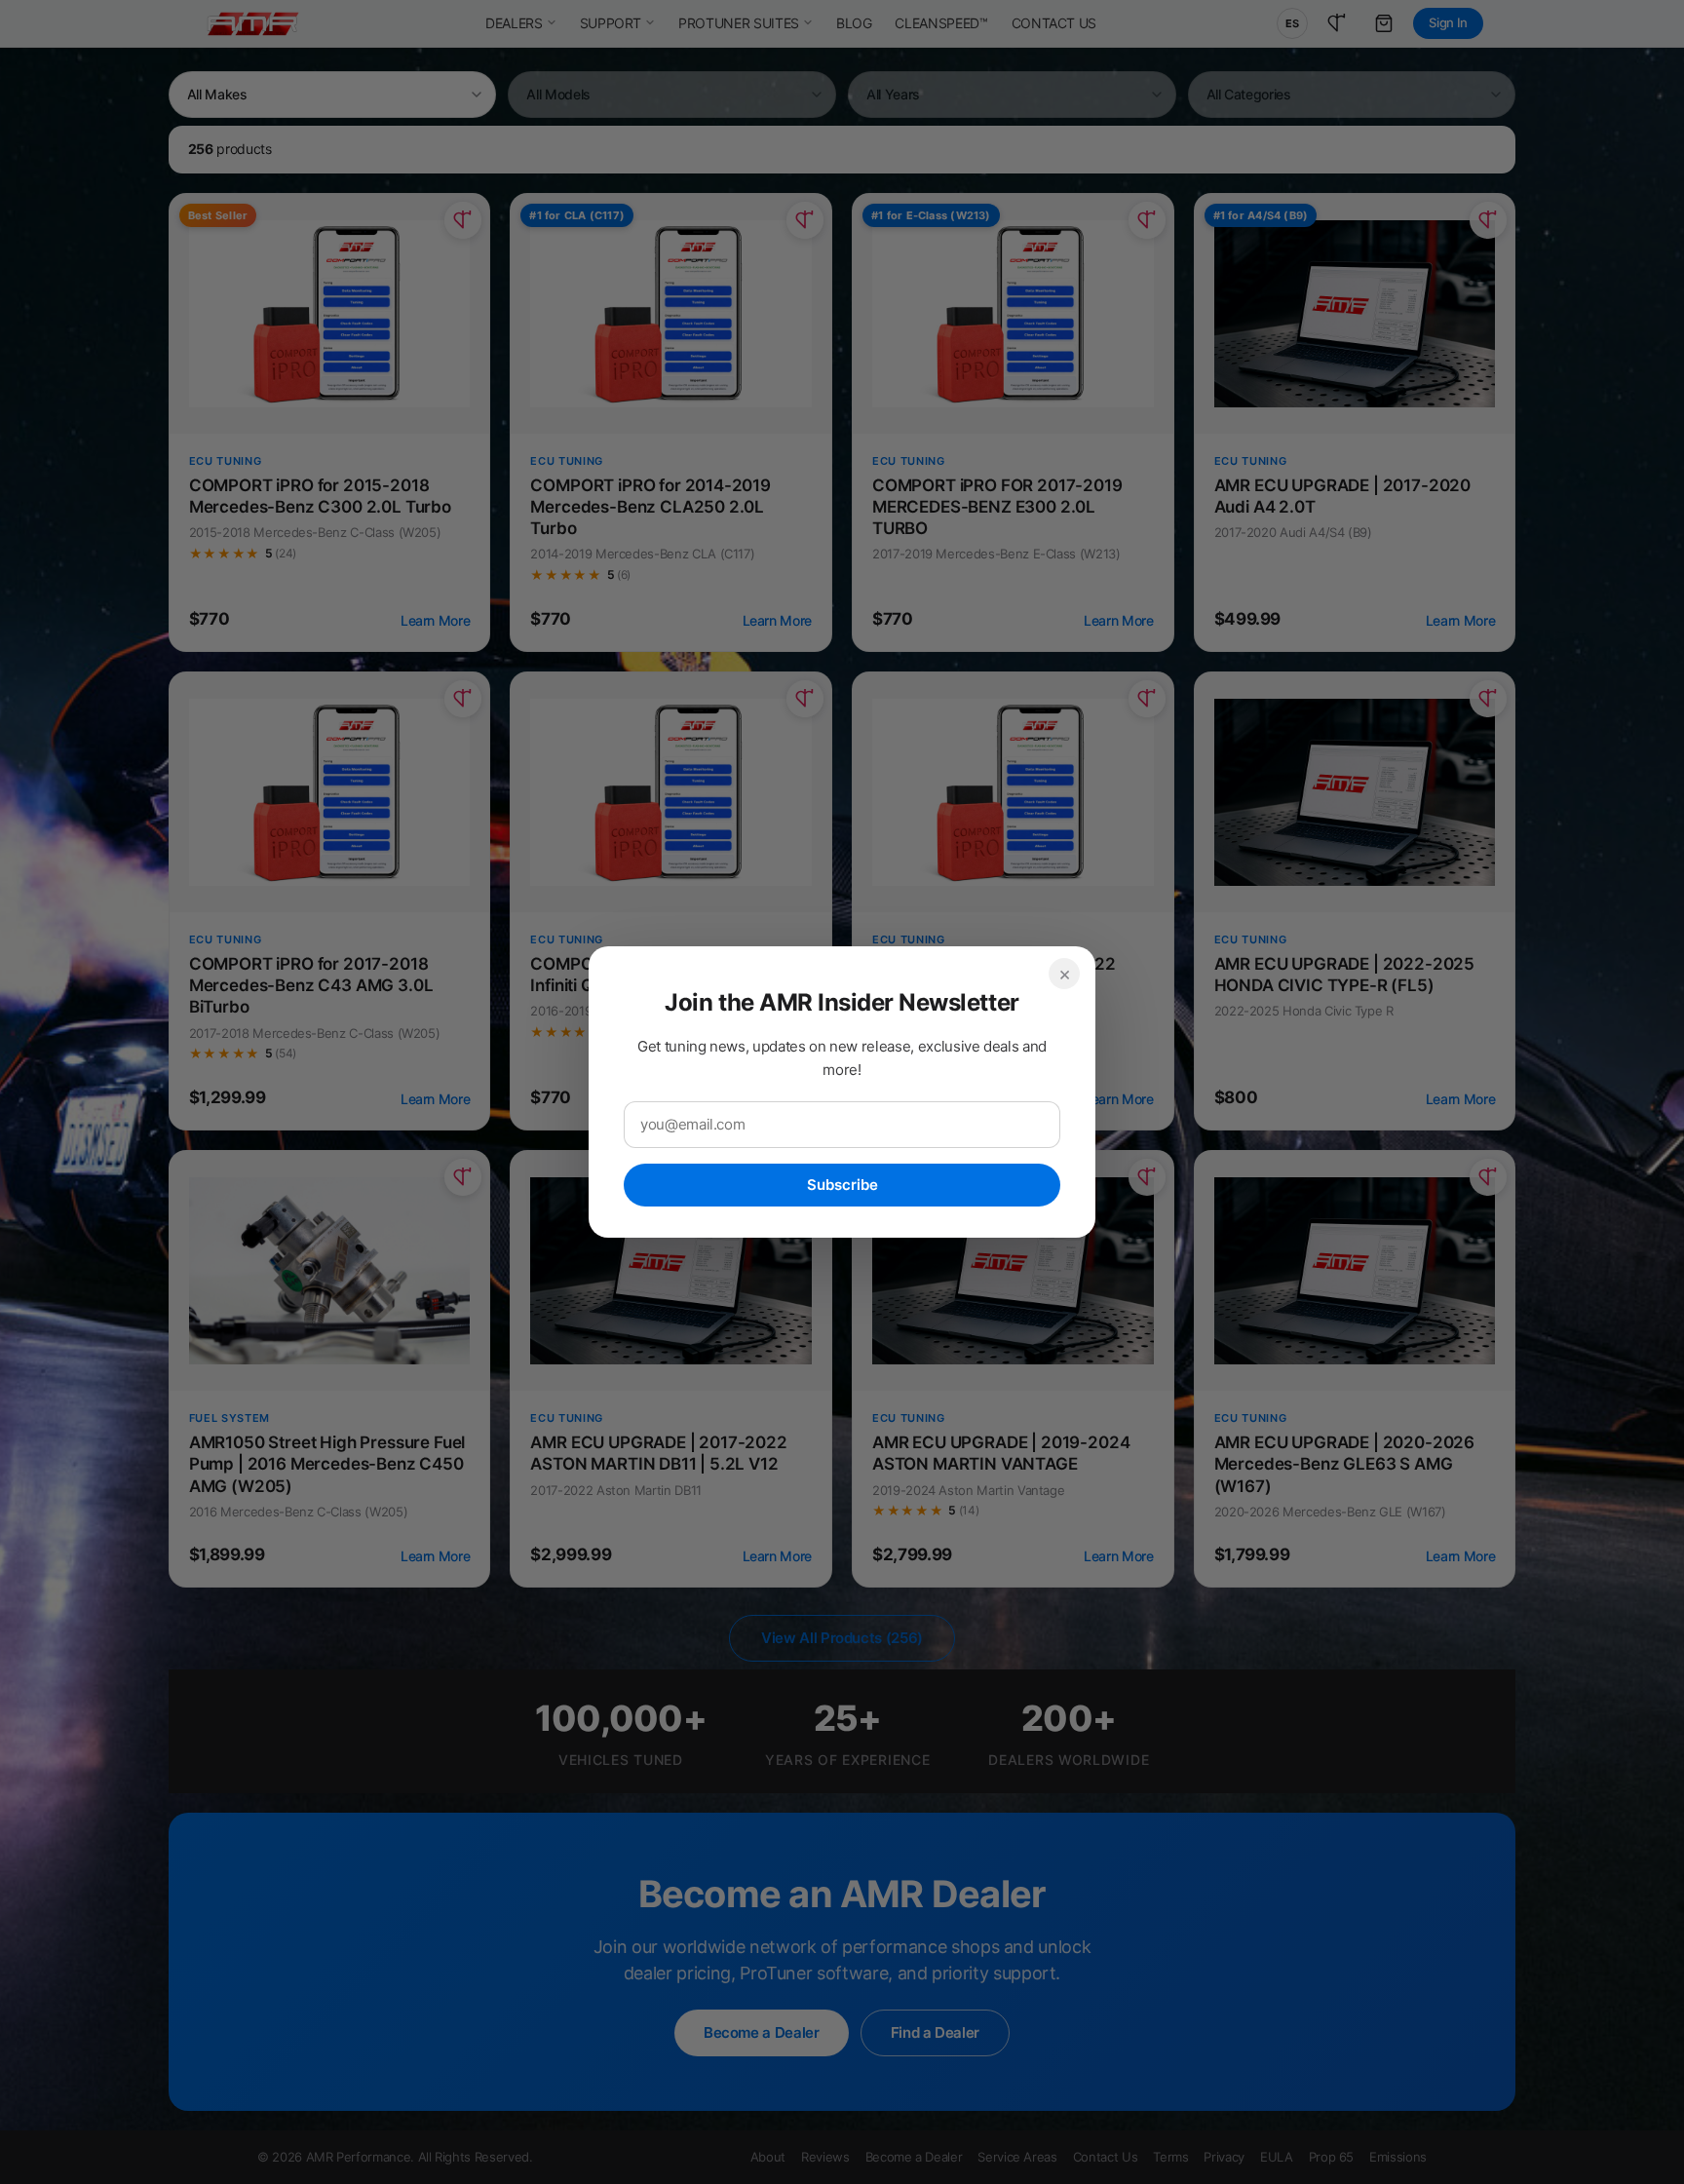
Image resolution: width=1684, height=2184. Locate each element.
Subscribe (842, 1185)
